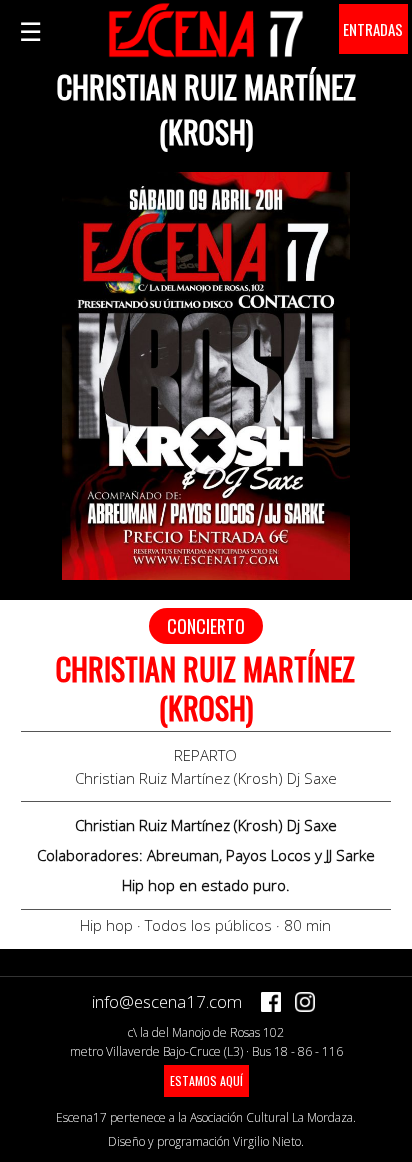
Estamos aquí (206, 1080)
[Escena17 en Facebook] (271, 1001)
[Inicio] (206, 45)
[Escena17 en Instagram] (305, 1001)
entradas (373, 29)
